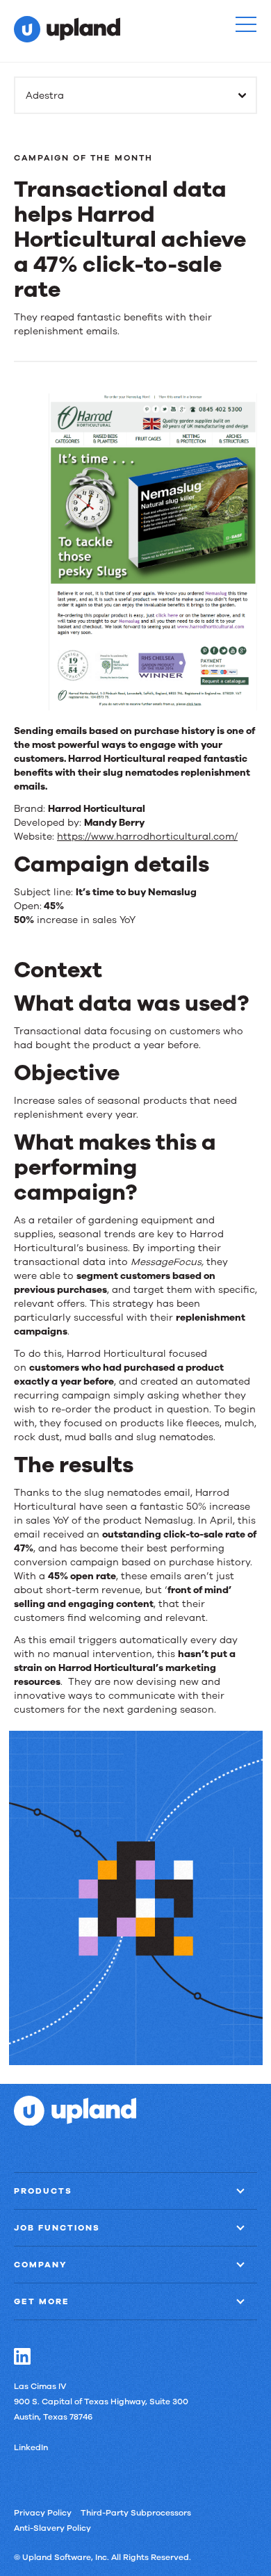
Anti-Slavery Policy (52, 2528)
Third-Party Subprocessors (136, 2513)
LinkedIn (31, 2447)
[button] (246, 24)
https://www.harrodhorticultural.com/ (147, 837)
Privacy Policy (43, 2513)
